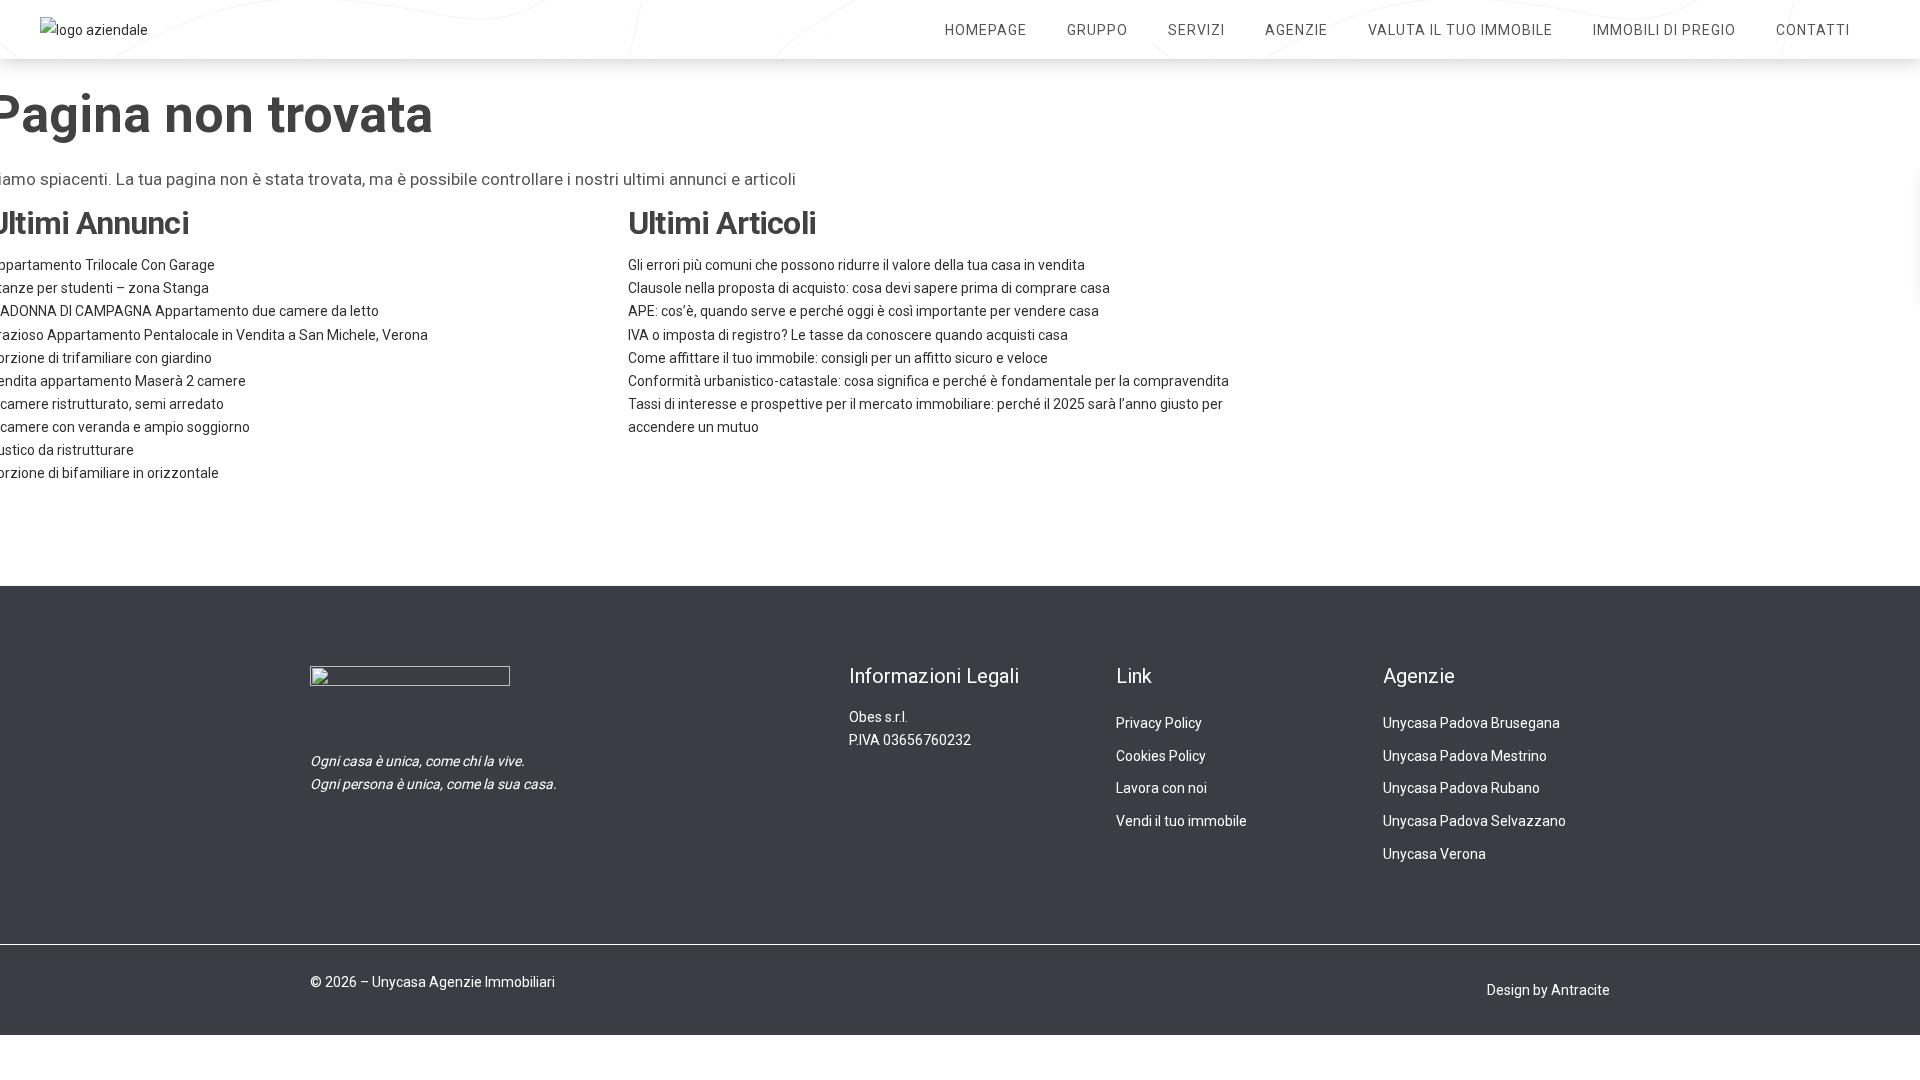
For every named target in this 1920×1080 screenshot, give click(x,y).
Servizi (1196, 30)
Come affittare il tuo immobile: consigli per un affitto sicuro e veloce (838, 358)
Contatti (1813, 30)
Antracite (1580, 990)
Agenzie (1296, 30)
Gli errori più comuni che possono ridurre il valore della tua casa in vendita (856, 265)
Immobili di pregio (1664, 30)
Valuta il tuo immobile (1460, 30)
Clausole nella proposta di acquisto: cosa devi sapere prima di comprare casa (869, 288)
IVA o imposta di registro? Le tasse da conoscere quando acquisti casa (848, 335)
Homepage (986, 30)
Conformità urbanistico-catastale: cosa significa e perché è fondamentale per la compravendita (928, 381)
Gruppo (1097, 30)
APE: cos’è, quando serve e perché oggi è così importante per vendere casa (863, 311)
